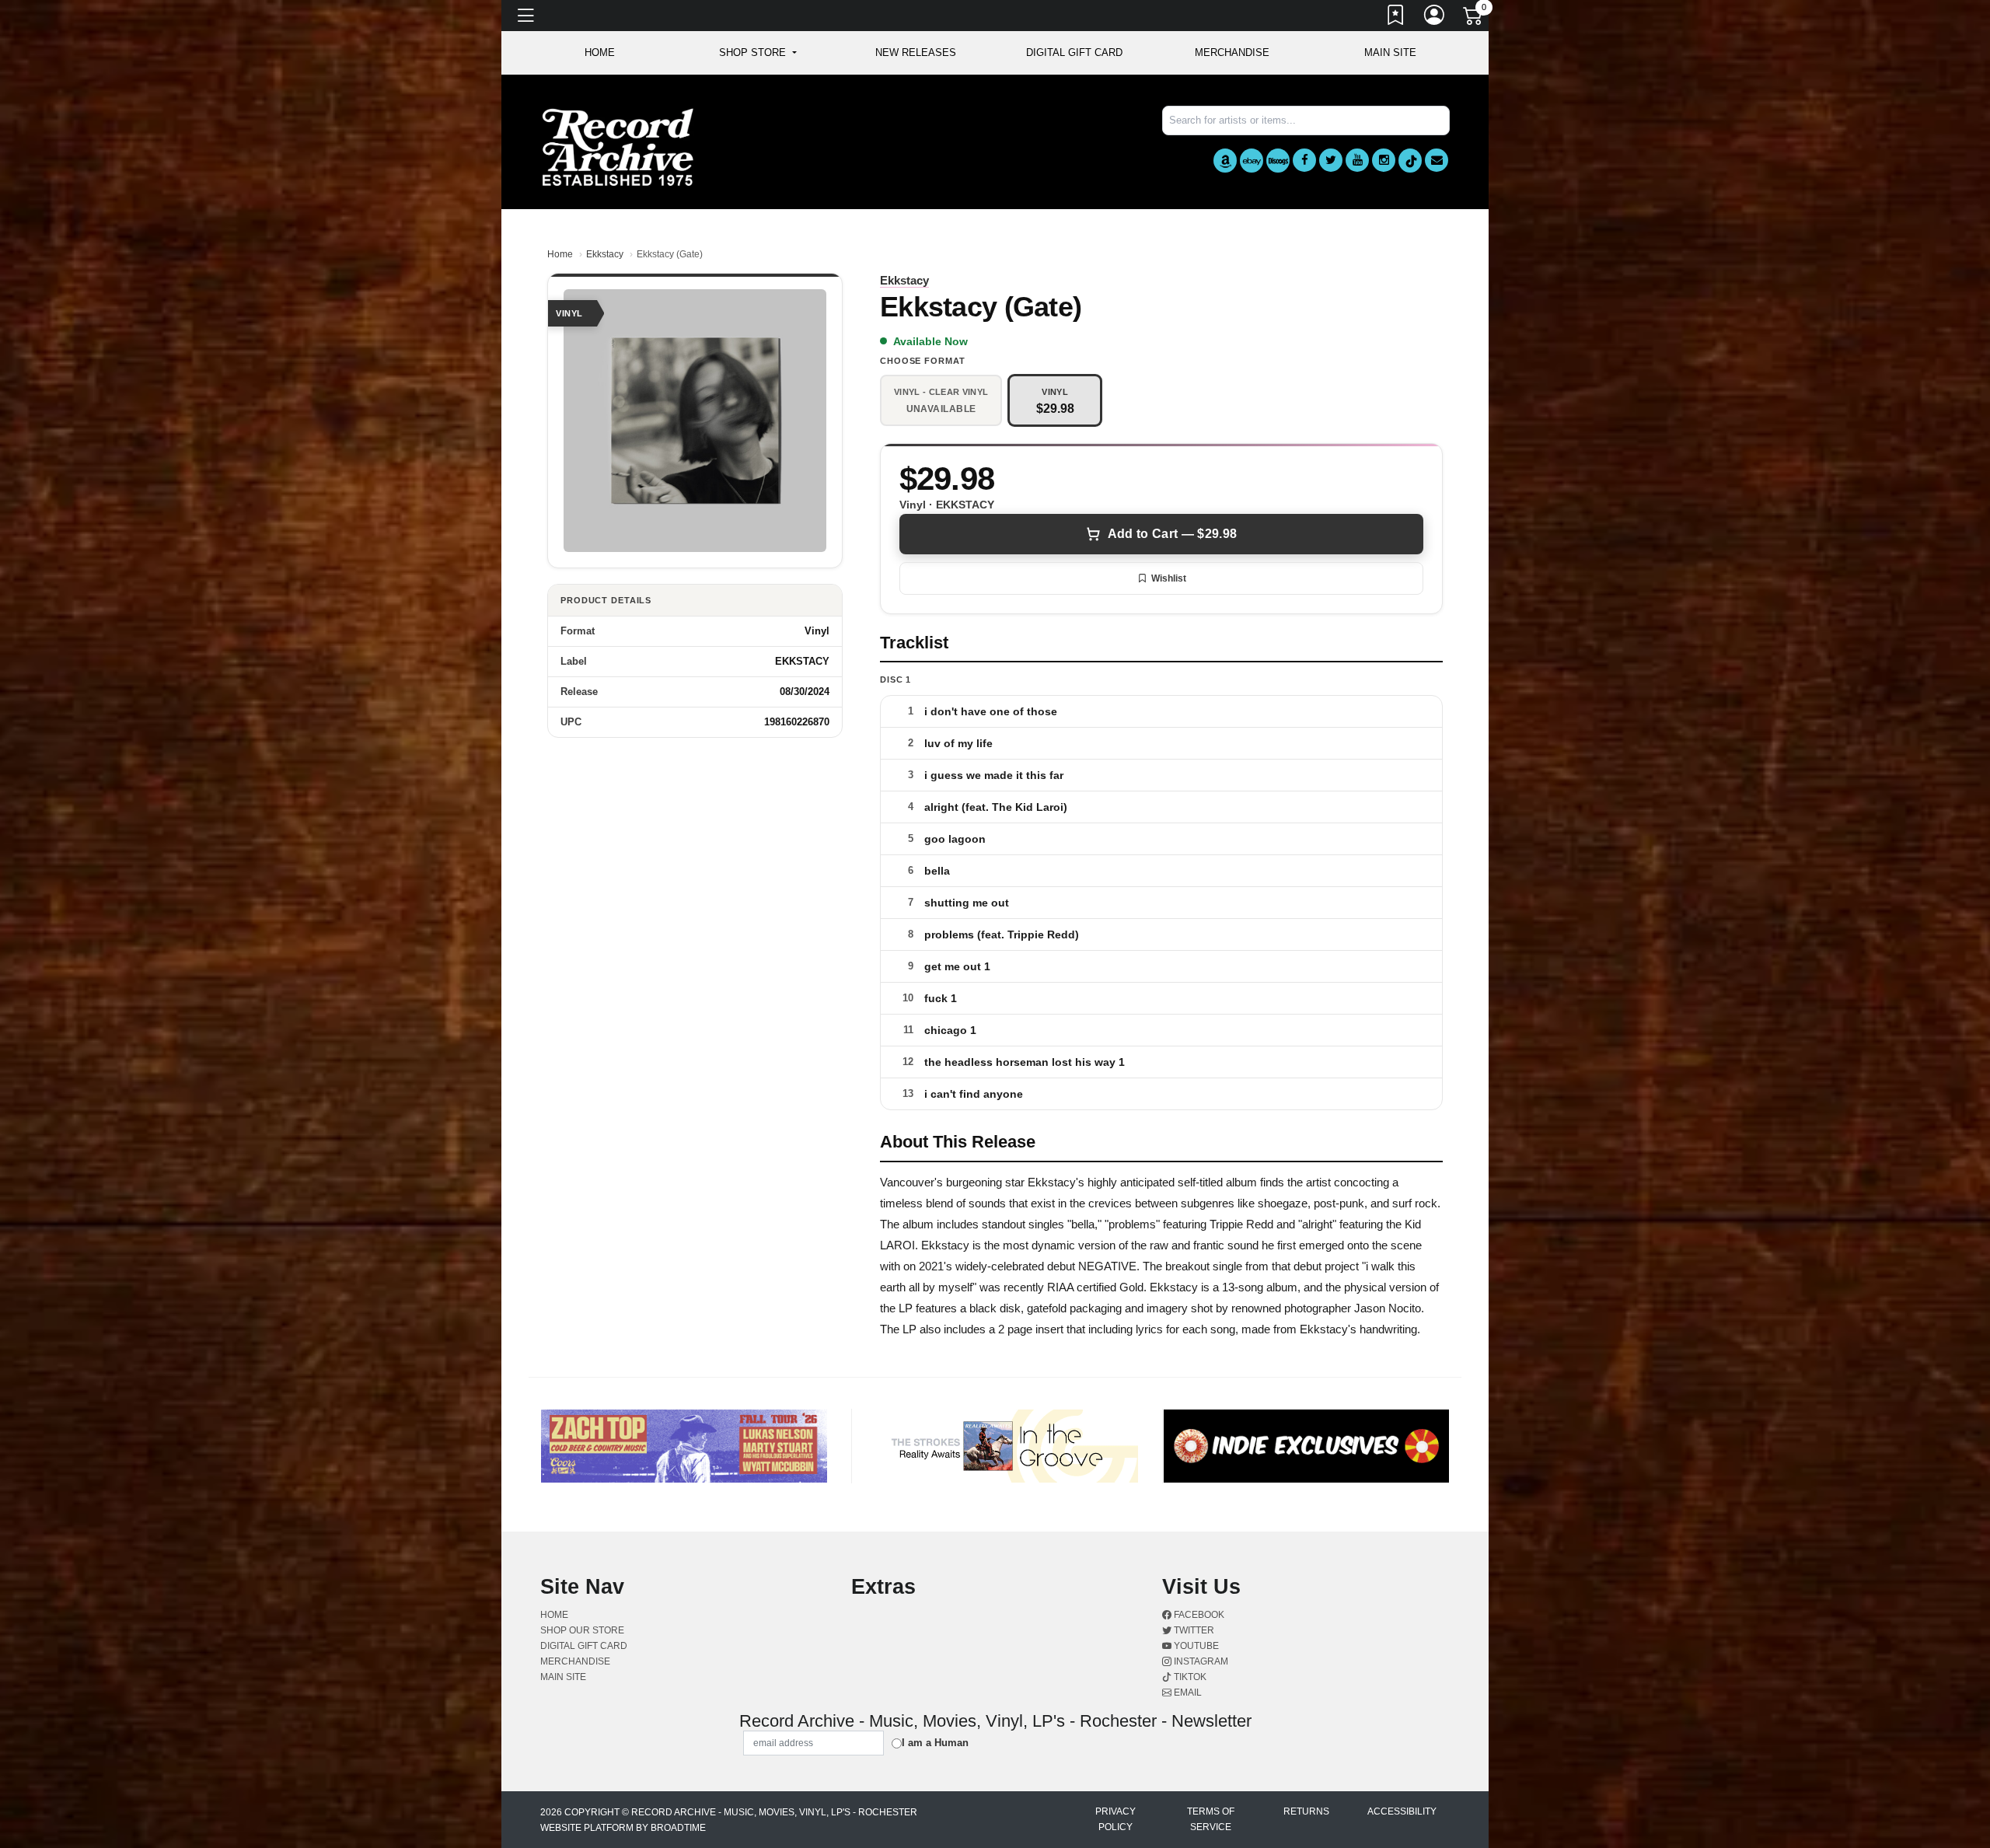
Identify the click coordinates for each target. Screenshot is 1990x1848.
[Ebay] (1252, 161)
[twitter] (1331, 160)
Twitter (1193, 1630)
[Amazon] (1225, 161)
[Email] (1437, 160)
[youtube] (1357, 160)
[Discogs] (1278, 161)
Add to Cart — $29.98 (1172, 534)
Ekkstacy (605, 254)
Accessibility (1402, 1811)
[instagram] (1384, 160)
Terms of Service (1211, 1819)
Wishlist (1169, 578)
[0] (1474, 19)
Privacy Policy (1115, 1819)
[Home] (618, 147)
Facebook (1198, 1615)
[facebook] (1304, 160)
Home (560, 254)
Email (1187, 1693)
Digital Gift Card (1074, 52)
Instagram (1200, 1661)
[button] (758, 53)
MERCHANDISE (1232, 52)
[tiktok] (1410, 161)
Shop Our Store (582, 1630)
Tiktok (1189, 1677)
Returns (1306, 1811)
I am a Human (935, 1743)
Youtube (1195, 1646)
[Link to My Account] (1435, 18)
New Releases (916, 52)
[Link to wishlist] (1396, 18)
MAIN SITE (1390, 52)
